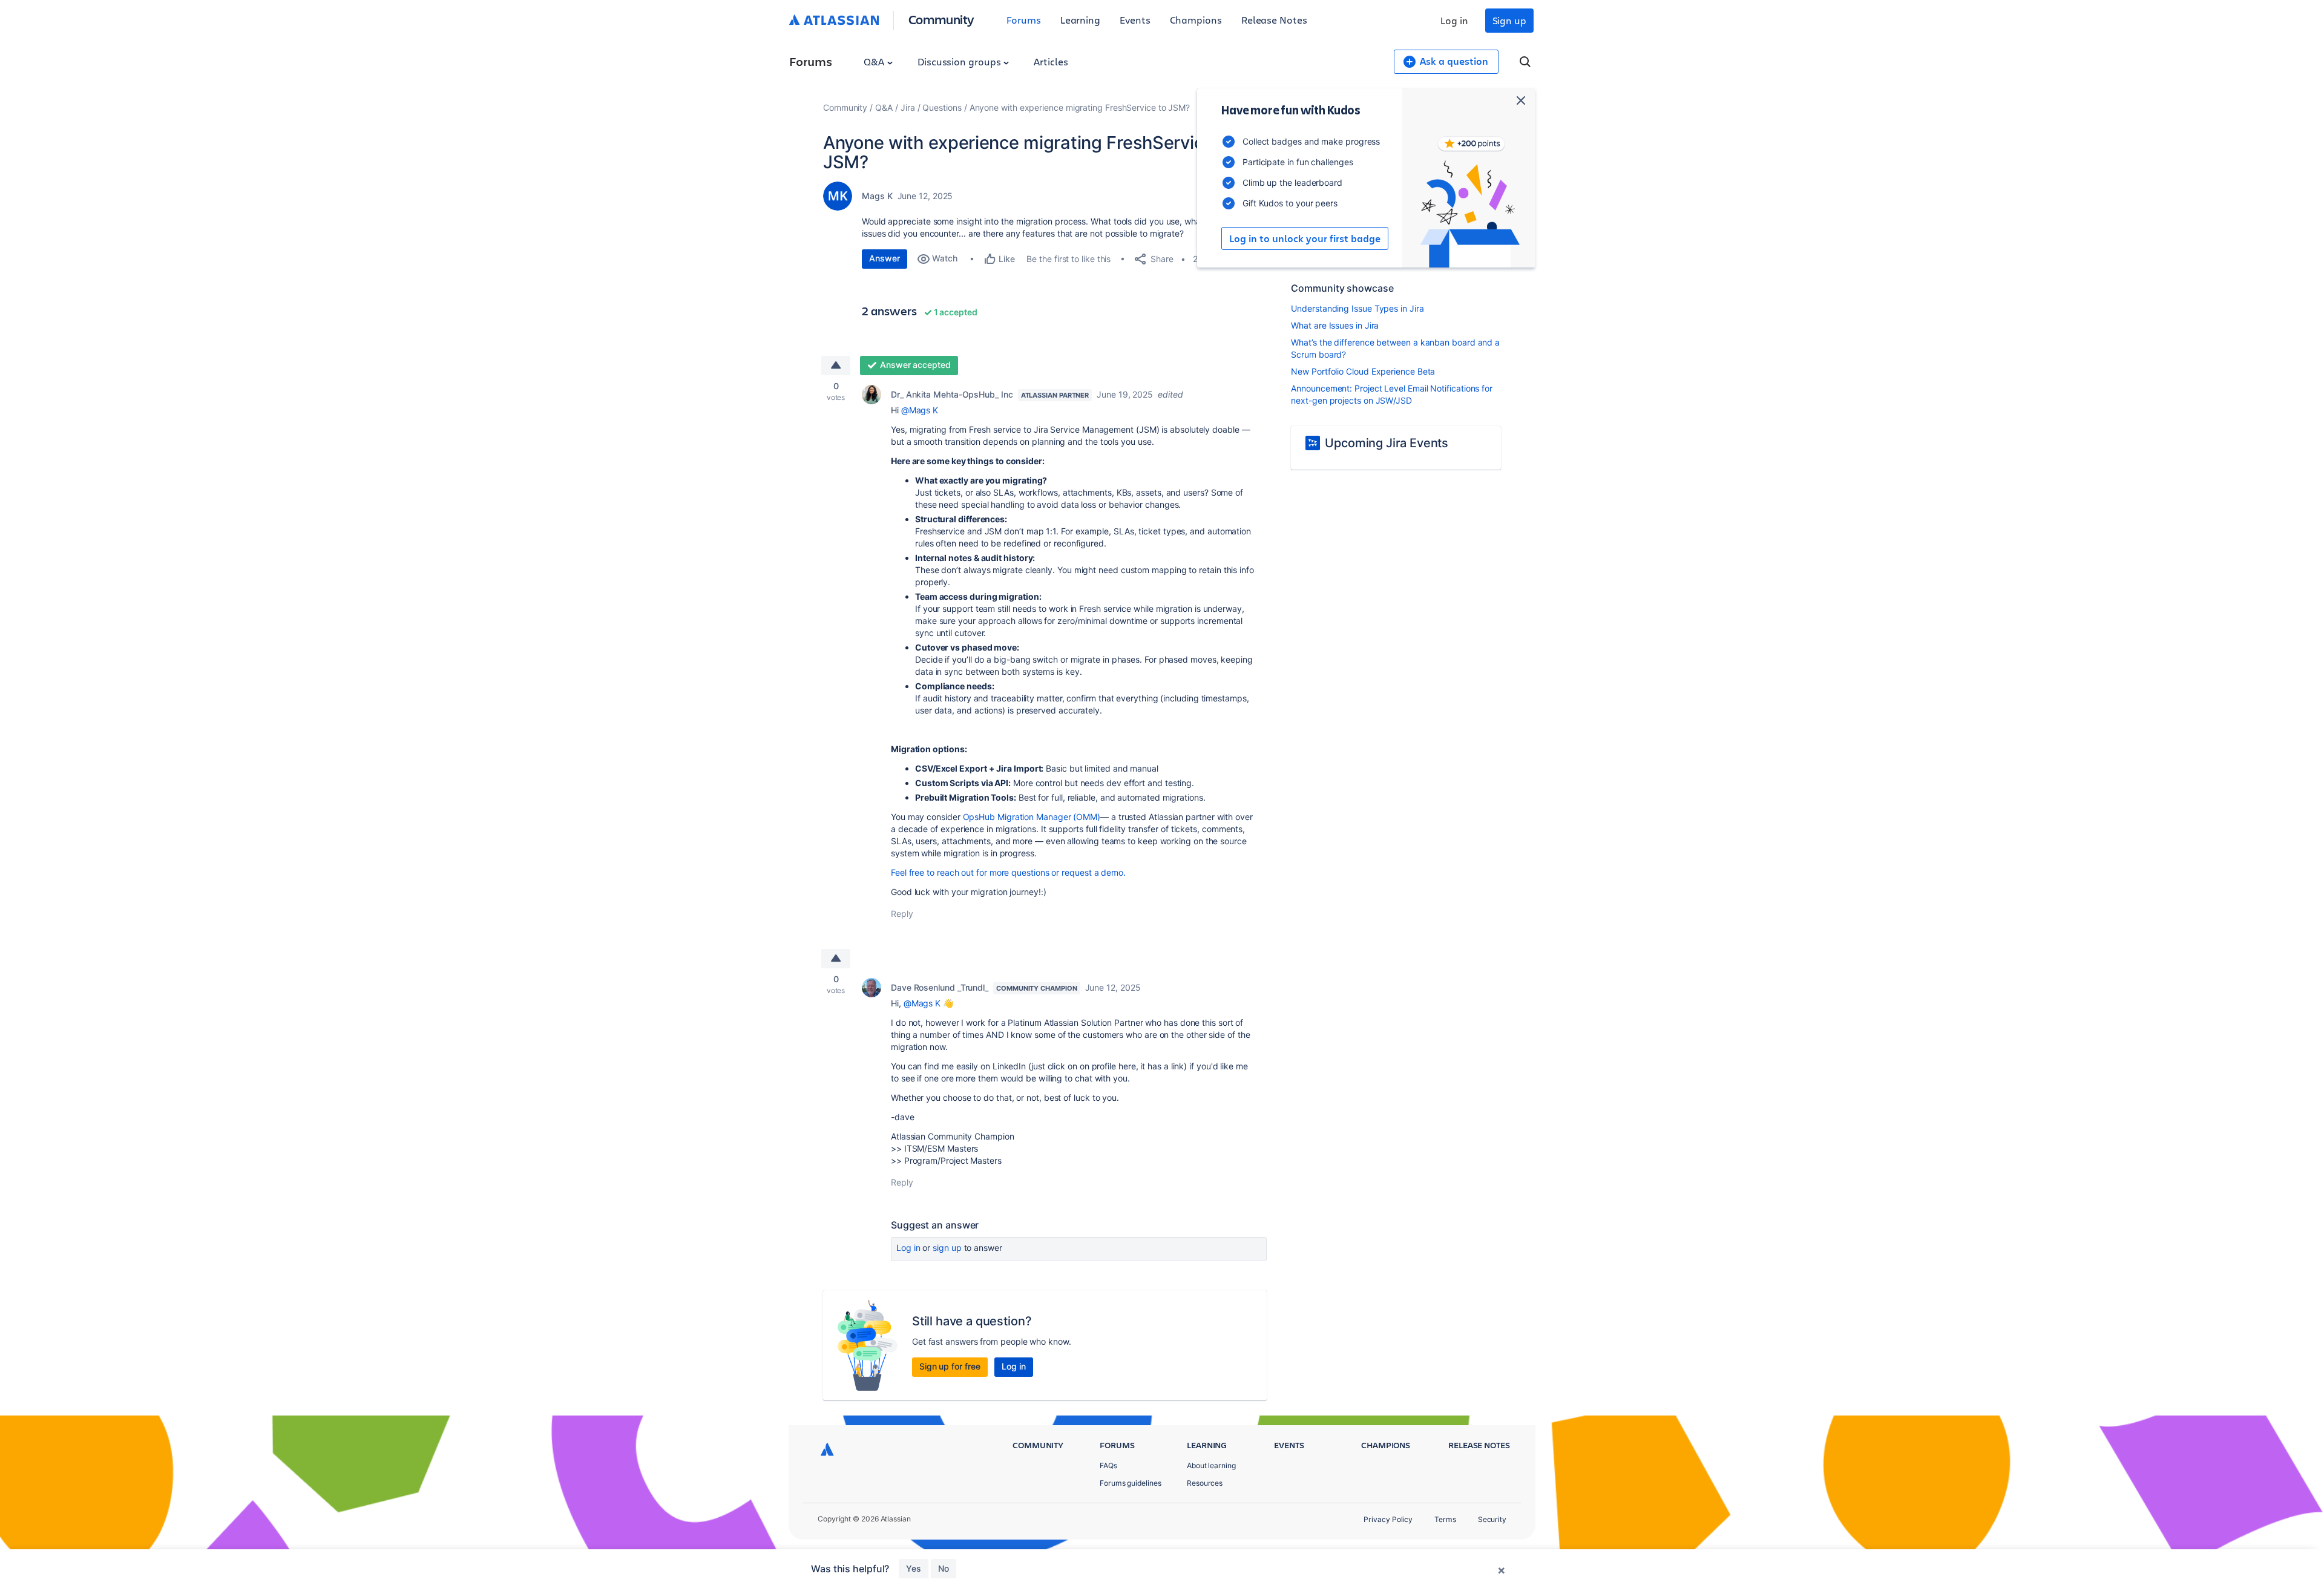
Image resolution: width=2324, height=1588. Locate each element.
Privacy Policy (1388, 1519)
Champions (1196, 20)
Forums (1024, 20)
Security (1492, 1519)
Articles (1051, 61)
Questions (942, 107)
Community (941, 19)
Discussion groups (960, 61)
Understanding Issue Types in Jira (1357, 308)
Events (1135, 20)
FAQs (1108, 1465)
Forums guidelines (1131, 1483)
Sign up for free (950, 1366)
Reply (902, 914)
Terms (1445, 1519)
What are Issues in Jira (1335, 325)
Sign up (1509, 20)
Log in (1454, 20)
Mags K (877, 196)
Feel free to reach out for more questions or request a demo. (1008, 872)
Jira (908, 107)
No (944, 1568)
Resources (1205, 1483)
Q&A (875, 61)
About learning (1211, 1465)
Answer (885, 258)
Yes (914, 1568)
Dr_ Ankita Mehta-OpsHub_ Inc (952, 394)
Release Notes (1274, 20)
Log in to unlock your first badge (1305, 238)
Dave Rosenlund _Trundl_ (940, 987)
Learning (1080, 20)
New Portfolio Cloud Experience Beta (1363, 371)
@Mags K (920, 410)
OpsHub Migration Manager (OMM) (1032, 817)
